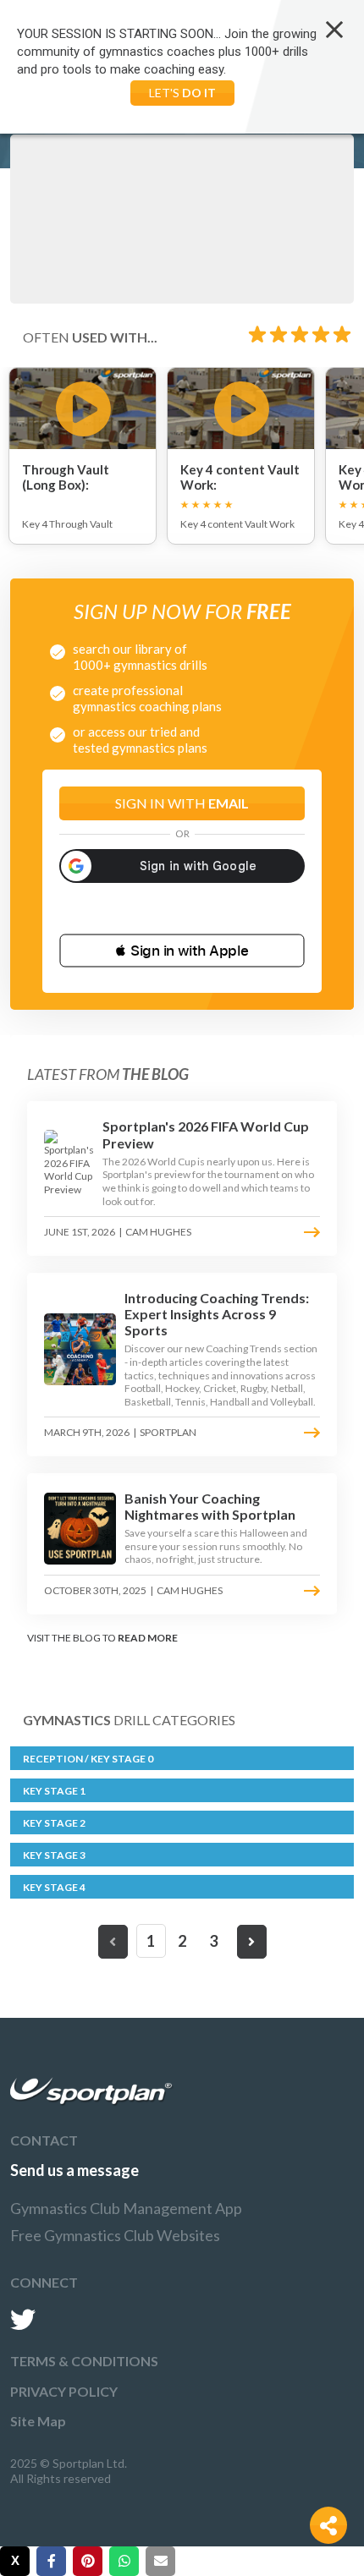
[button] (182, 951)
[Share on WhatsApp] (124, 2561)
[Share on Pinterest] (88, 2561)
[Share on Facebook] (51, 2561)
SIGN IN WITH (182, 803)
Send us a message (74, 2170)
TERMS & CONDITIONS (84, 2361)
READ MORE (148, 1638)
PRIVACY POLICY (64, 2391)
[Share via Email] (160, 2561)
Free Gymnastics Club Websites (115, 2235)
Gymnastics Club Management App (126, 2208)
